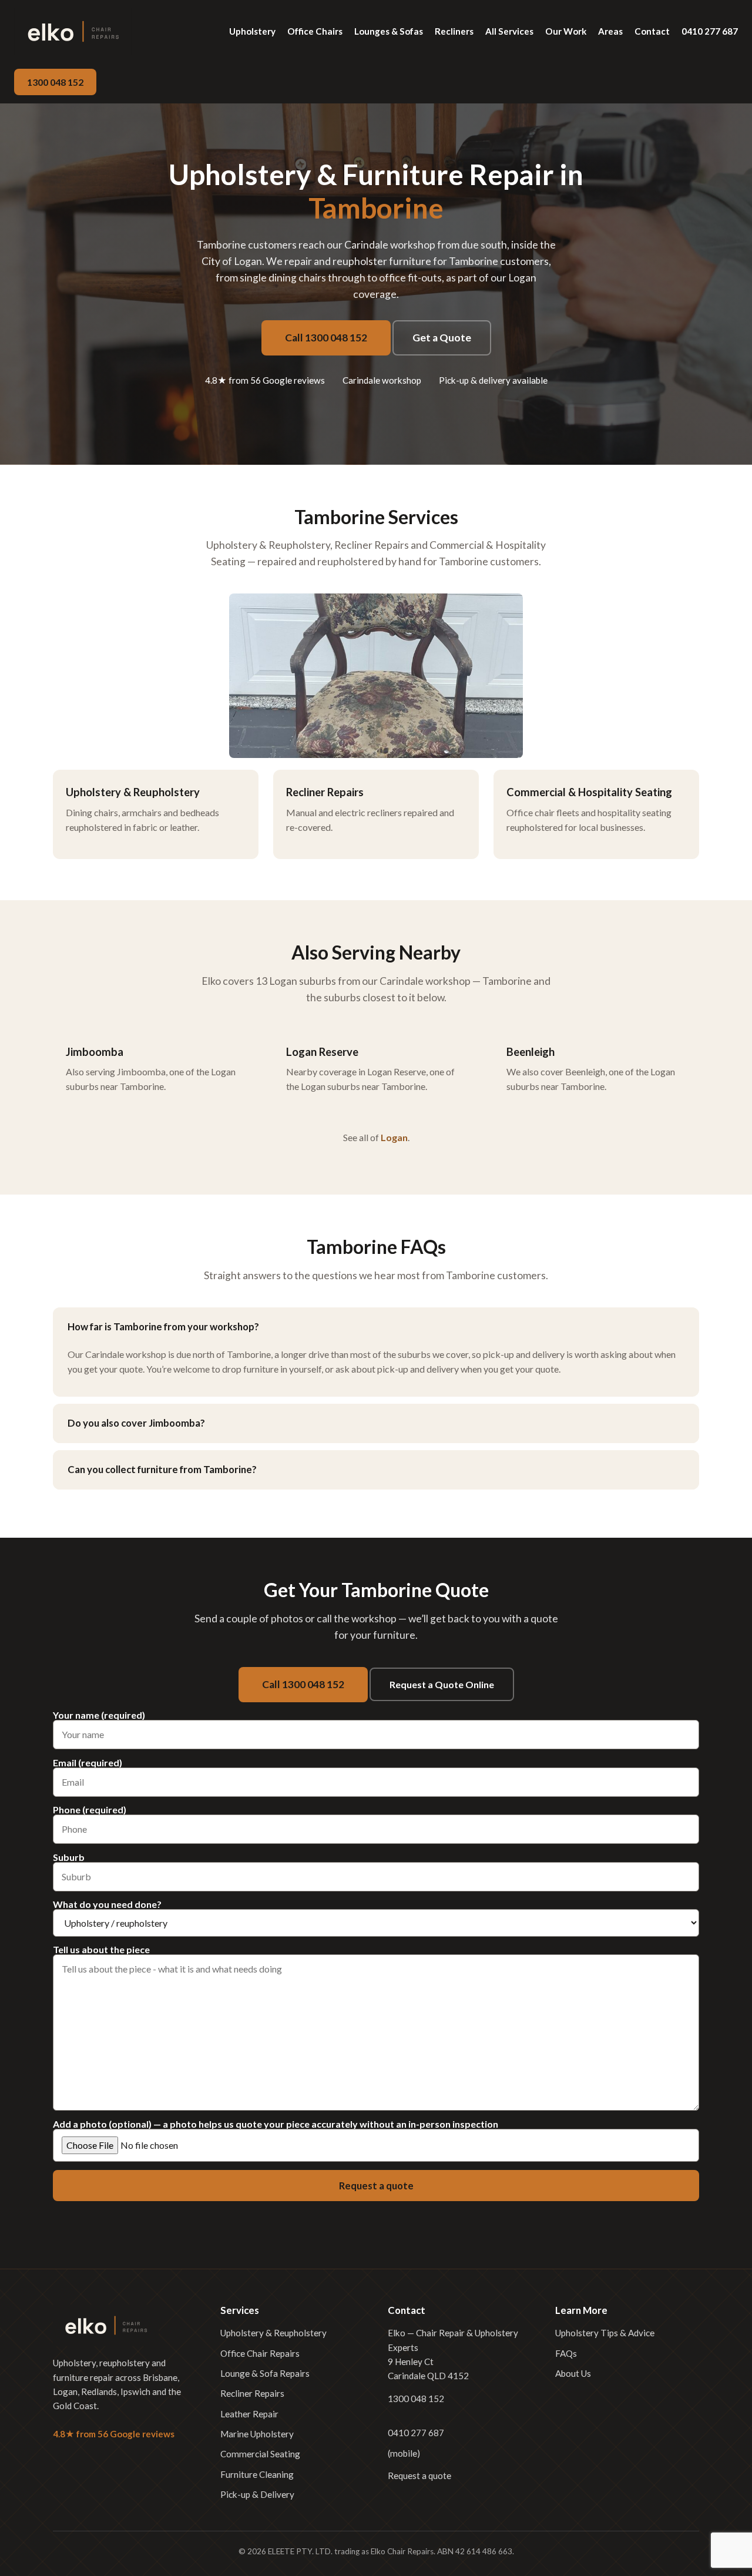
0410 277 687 (710, 31)
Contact (652, 31)
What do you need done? (107, 1905)
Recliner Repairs (252, 2393)
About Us (573, 2373)
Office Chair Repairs (260, 2353)
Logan (394, 1137)
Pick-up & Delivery (257, 2494)
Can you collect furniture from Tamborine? (162, 1469)
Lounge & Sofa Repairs (265, 2373)
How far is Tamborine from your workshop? (163, 1326)
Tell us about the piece (101, 1950)
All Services (509, 31)
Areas (610, 31)
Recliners (454, 31)
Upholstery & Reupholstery (273, 2333)
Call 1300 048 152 (326, 338)
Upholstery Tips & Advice (605, 2333)
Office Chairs (315, 31)
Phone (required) (90, 1810)
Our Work (566, 31)
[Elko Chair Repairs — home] (73, 31)
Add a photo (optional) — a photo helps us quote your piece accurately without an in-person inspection (276, 2124)
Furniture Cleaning (257, 2474)
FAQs (566, 2353)
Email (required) (88, 1763)
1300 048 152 (55, 82)
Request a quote (419, 2476)
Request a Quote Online (442, 1684)
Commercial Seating (260, 2454)
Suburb (69, 1858)
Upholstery (252, 31)
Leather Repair (249, 2414)
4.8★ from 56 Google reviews (265, 380)
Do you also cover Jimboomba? (136, 1423)
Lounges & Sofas (389, 31)
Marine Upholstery (257, 2434)
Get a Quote (442, 338)
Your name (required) (99, 1715)
